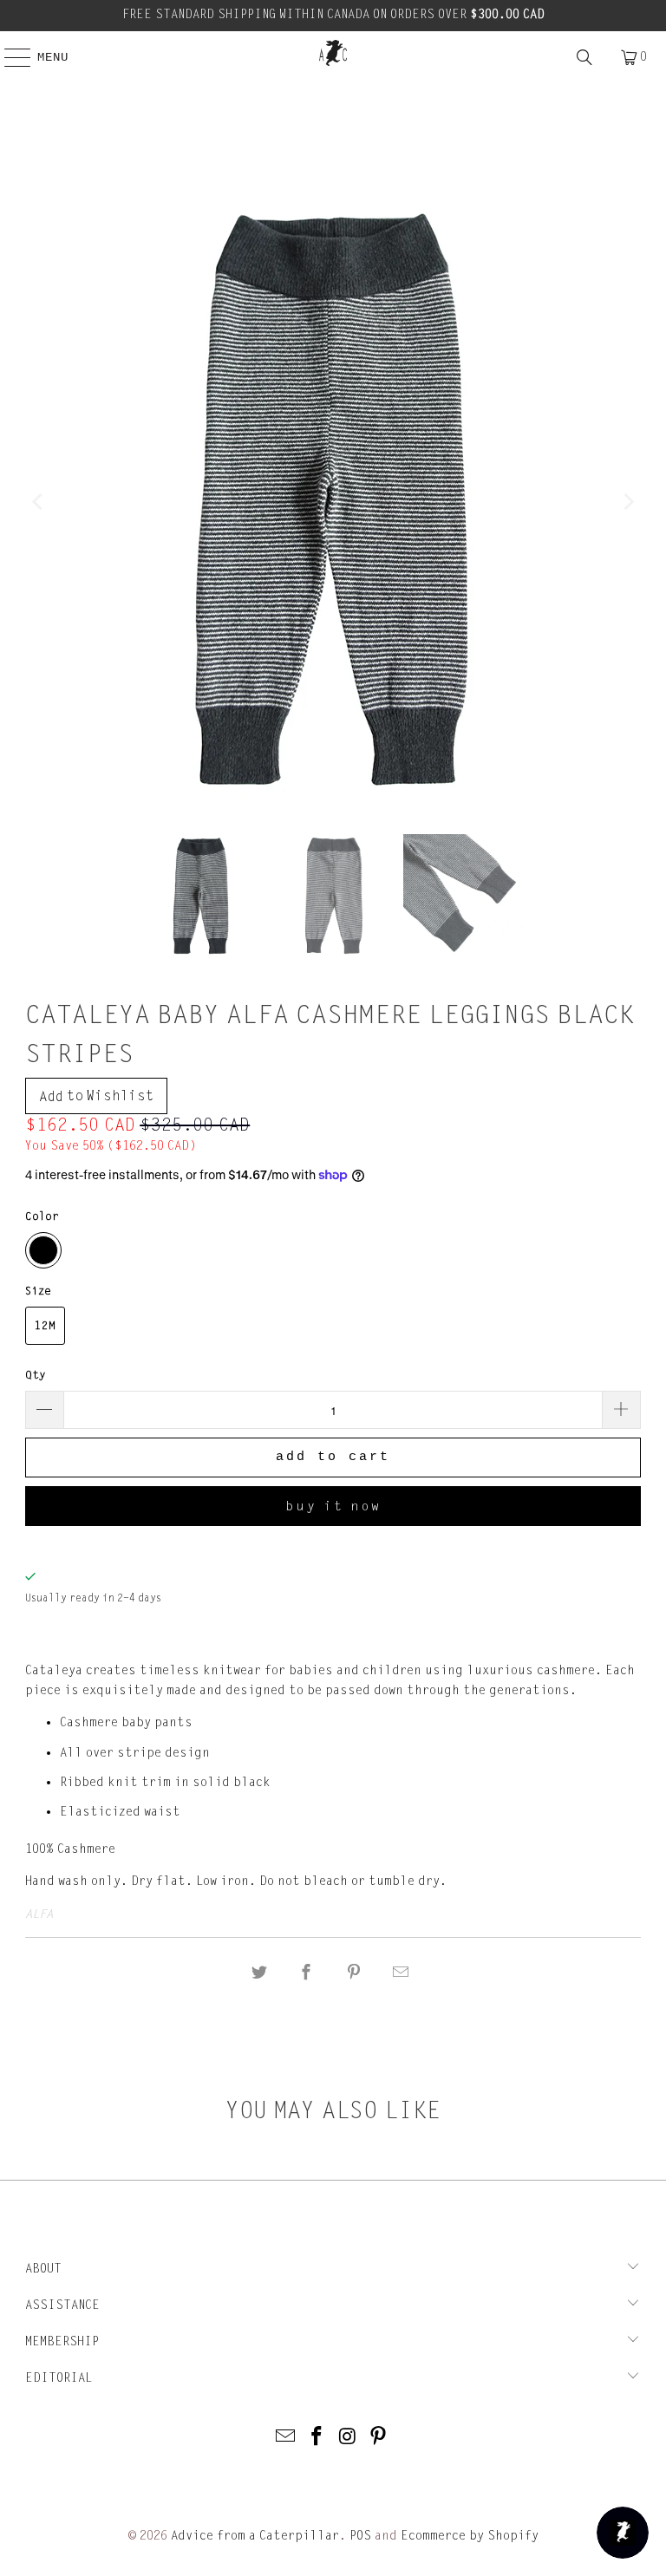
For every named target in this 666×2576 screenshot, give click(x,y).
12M (45, 1326)
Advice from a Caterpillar (255, 2536)
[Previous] (38, 502)
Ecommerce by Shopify (470, 2536)
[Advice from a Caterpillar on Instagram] (348, 2438)
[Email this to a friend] (401, 1973)
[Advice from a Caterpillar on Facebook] (317, 2438)
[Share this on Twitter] (259, 1973)
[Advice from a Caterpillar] (333, 53)
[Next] (628, 502)
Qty (36, 1375)
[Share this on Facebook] (307, 1973)
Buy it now (333, 1506)
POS (360, 2536)
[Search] (584, 57)
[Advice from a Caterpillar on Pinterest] (379, 2438)
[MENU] (9, 57)
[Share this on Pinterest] (354, 1973)
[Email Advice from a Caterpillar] (286, 2438)
